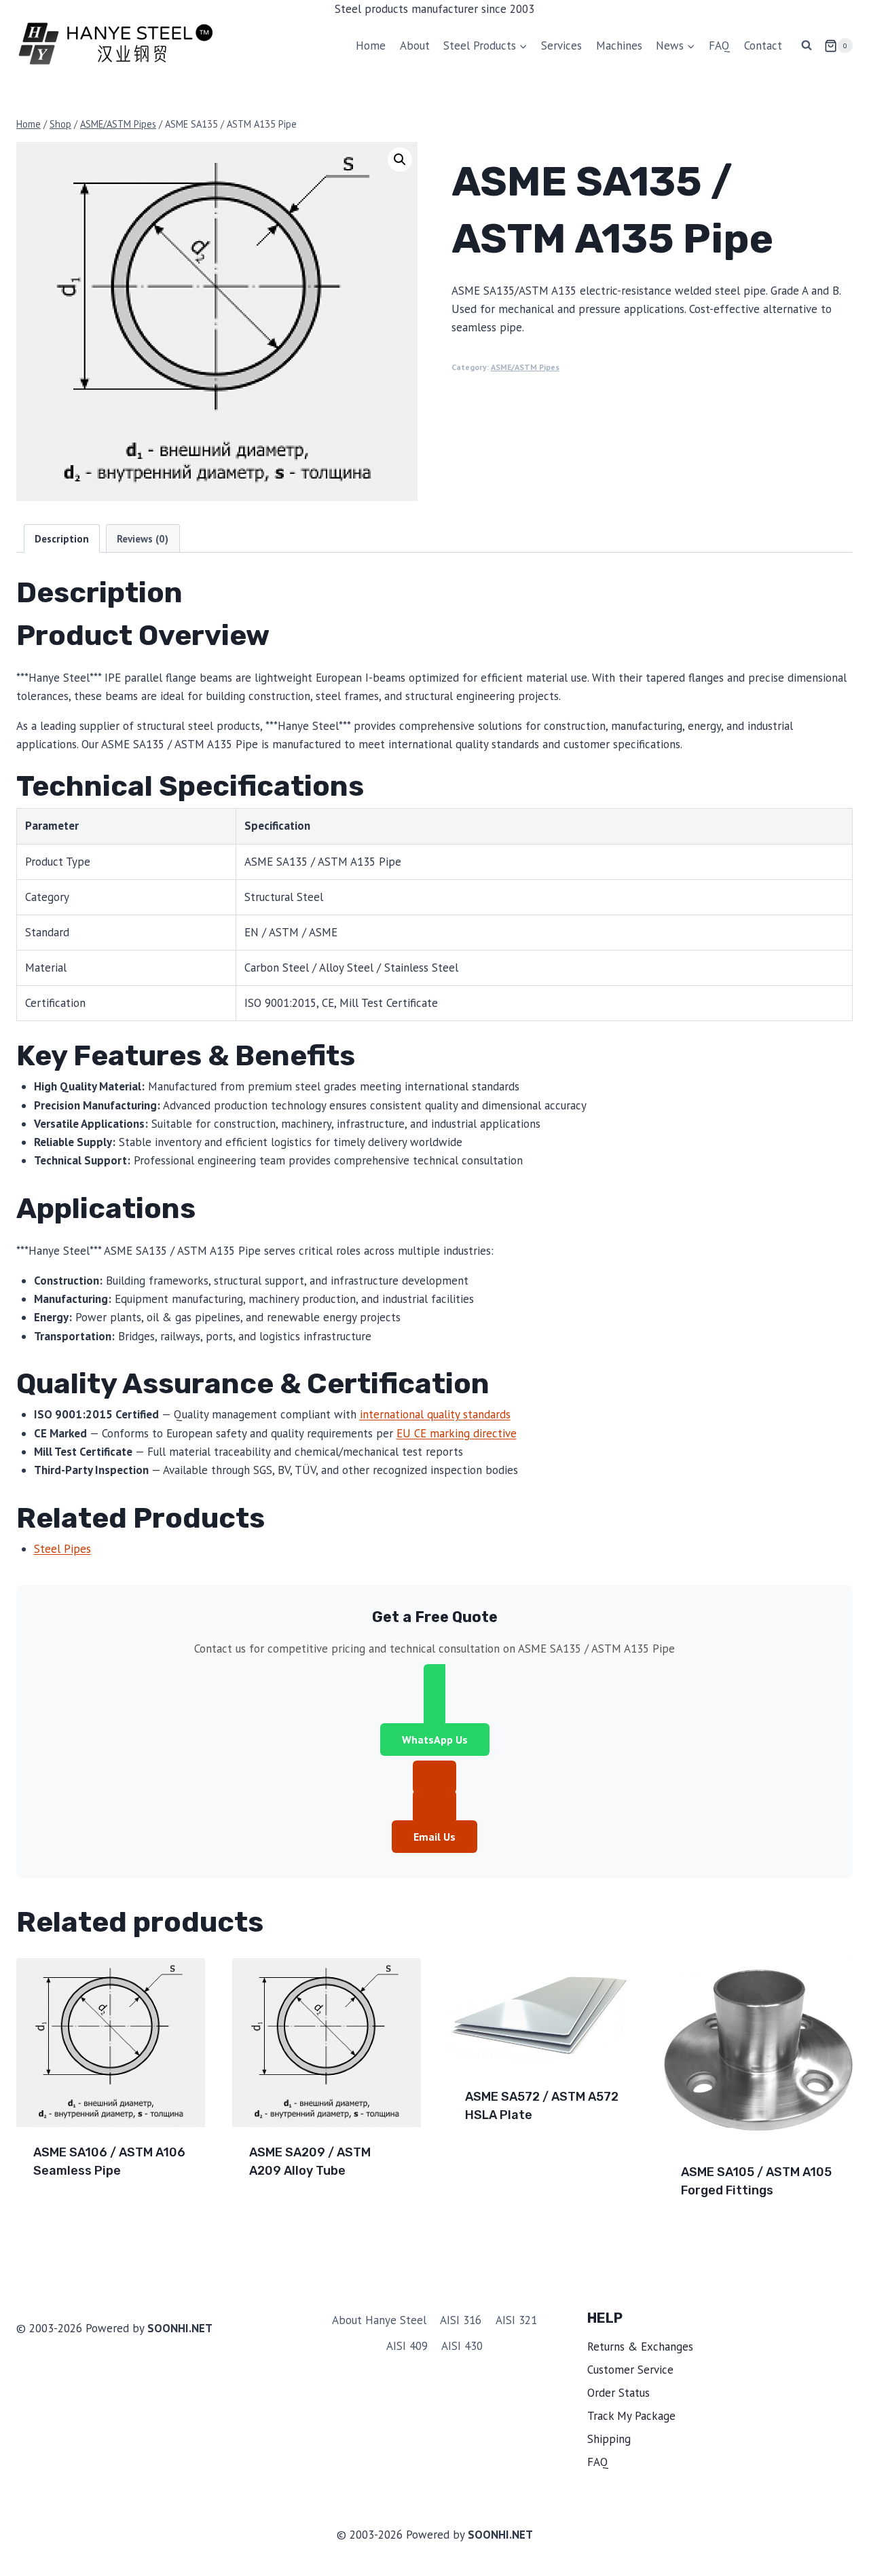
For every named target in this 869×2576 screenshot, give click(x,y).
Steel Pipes (62, 1549)
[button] (400, 160)
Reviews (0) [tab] (143, 538)
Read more (63, 2215)
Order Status (618, 2393)
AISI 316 (461, 2320)
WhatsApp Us (435, 1740)
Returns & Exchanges (640, 2347)
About (415, 45)
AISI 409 (407, 2346)
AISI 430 (462, 2346)
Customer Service (630, 2370)
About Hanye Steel (379, 2320)
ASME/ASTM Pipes (525, 367)
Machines (619, 45)
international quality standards (435, 1414)
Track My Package (631, 2416)
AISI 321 (516, 2320)
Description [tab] (62, 538)
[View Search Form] (807, 45)
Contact (763, 45)
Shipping (609, 2439)
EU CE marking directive (457, 1433)
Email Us (434, 1837)
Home (371, 45)
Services (561, 45)
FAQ (719, 45)
